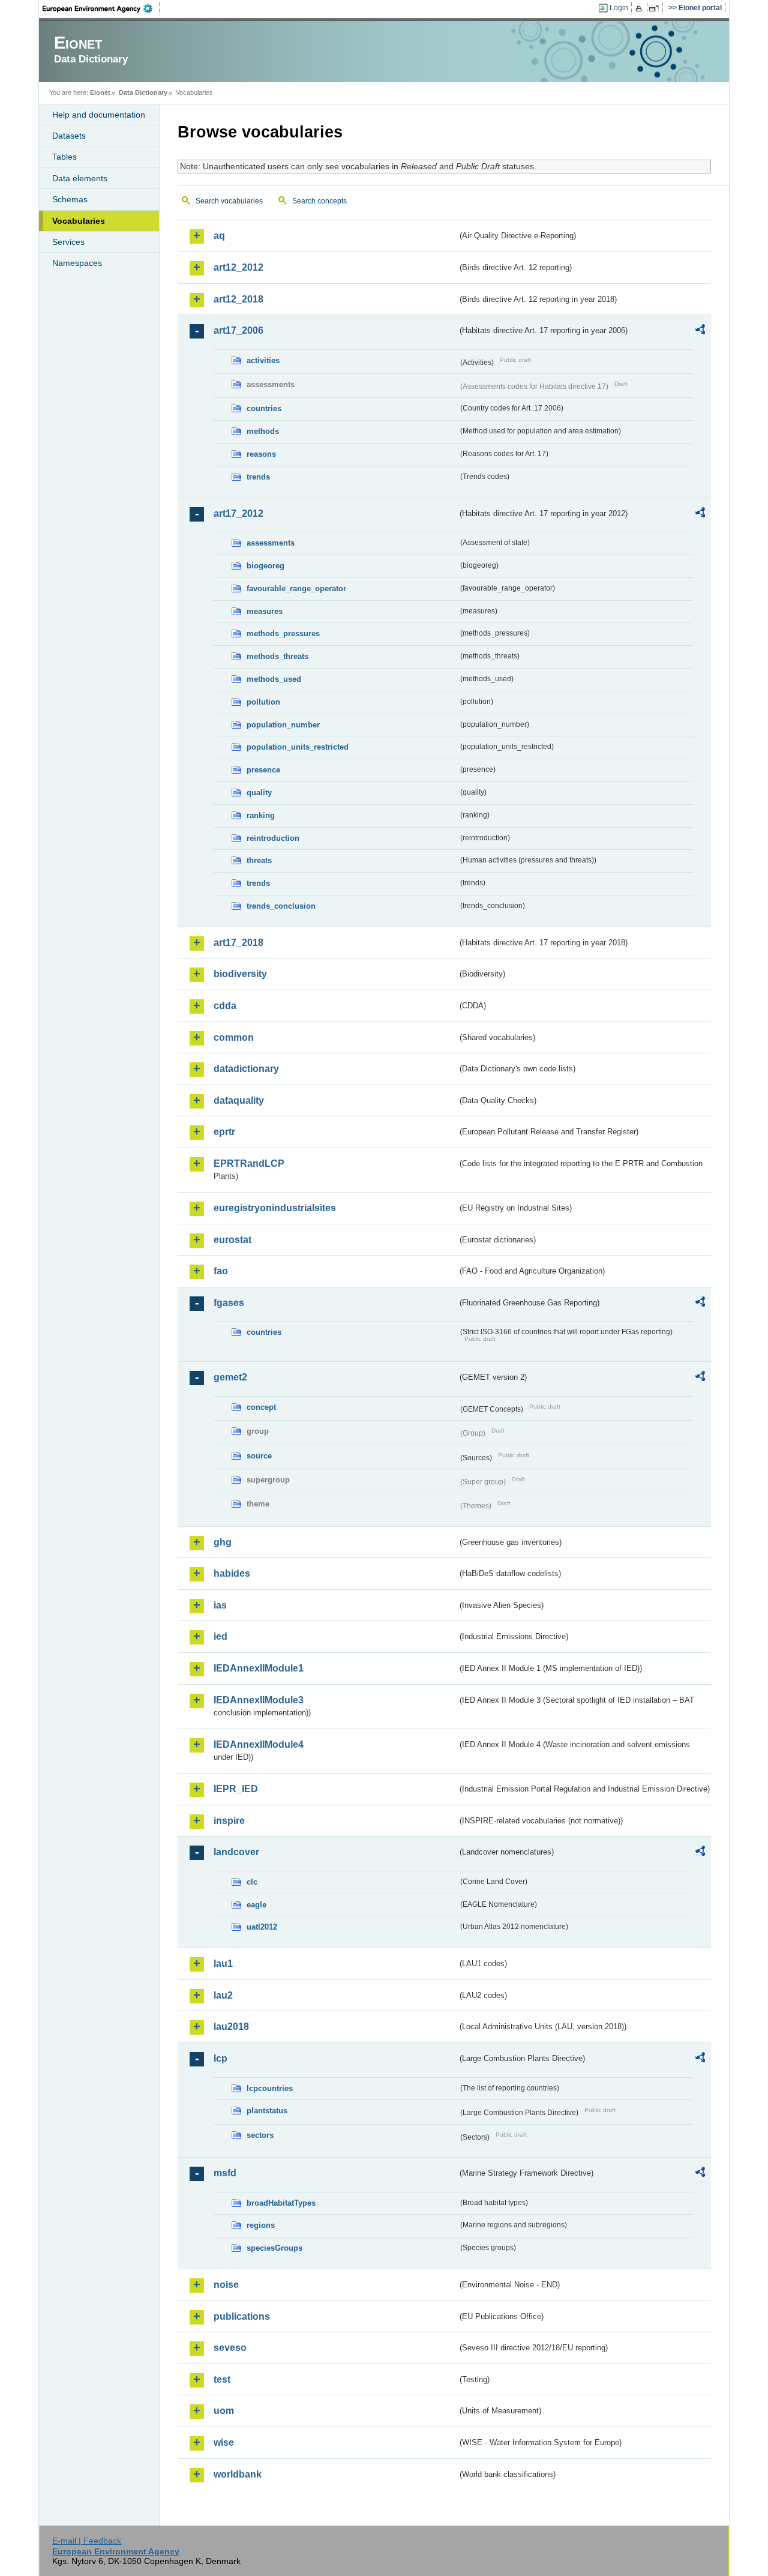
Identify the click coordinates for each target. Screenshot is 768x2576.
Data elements (80, 178)
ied (220, 1636)
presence (263, 770)
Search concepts (319, 201)
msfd (225, 2173)
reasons (261, 454)
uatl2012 (262, 1927)
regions (261, 2225)
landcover (236, 1852)
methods (263, 431)
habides (232, 1573)
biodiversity (240, 974)
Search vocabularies (229, 201)
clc (252, 1882)
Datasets (69, 136)
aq (219, 236)
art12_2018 (238, 299)
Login (619, 8)
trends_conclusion (281, 906)
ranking (261, 815)
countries (264, 408)
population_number (283, 725)
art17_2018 (238, 943)
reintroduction (273, 838)
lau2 (223, 1995)
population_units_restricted (298, 747)
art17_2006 (238, 330)
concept (261, 1407)
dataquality (239, 1100)
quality (259, 793)
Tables (64, 157)
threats (259, 860)
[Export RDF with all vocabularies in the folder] (700, 331)
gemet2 (230, 1377)
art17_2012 (238, 513)
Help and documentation (99, 115)
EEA (101, 8)
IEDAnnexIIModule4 (259, 1744)
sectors (260, 2135)
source (259, 1456)
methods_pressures (283, 633)
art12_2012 (238, 267)
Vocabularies (79, 221)
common (234, 1037)
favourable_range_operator (296, 588)
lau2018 (231, 2027)
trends (258, 477)
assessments (271, 543)
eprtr (224, 1132)
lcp (220, 2058)
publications (242, 2316)
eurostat (232, 1240)
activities (263, 360)
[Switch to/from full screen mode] (656, 8)
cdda (225, 1006)
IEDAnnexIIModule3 (259, 1700)
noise (226, 2285)
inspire (229, 1821)
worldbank (238, 2474)
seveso (230, 2348)
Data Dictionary (143, 92)
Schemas (70, 199)
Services (68, 242)
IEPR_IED (236, 1789)
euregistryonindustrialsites (275, 1208)
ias (220, 1605)
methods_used (274, 679)
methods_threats (277, 656)
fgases (229, 1303)
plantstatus (267, 2111)
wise (224, 2442)
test (222, 2379)
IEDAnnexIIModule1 (259, 1668)
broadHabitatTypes (281, 2203)
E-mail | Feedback (87, 2541)
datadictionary (246, 1069)
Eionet (100, 92)
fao (221, 1271)
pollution (263, 702)
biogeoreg (265, 566)
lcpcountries (270, 2088)
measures (265, 611)
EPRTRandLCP (249, 1163)
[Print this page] (640, 8)
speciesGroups (274, 2248)
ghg (223, 1542)
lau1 (223, 1964)
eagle (256, 1905)
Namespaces (77, 263)
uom (224, 2411)
